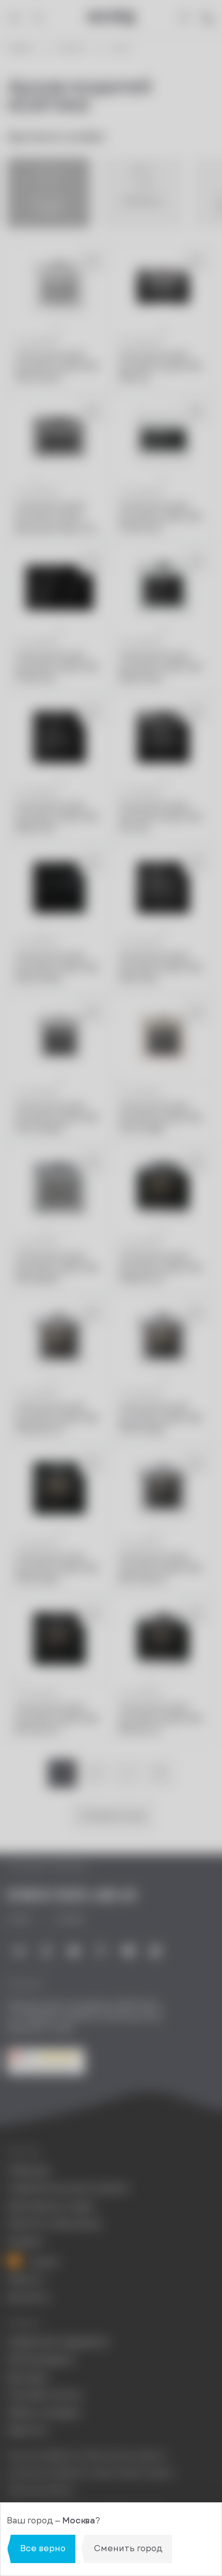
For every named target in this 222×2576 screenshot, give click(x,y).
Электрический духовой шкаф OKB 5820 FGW (160, 667)
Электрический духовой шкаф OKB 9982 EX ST (160, 1268)
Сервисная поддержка (58, 2342)
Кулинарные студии (51, 2206)
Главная (20, 48)
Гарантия (27, 2431)
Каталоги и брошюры (54, 2224)
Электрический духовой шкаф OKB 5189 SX (160, 367)
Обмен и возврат (44, 2413)
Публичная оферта (41, 2490)
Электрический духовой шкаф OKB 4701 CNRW (56, 1118)
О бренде (29, 2171)
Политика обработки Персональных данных (87, 2456)
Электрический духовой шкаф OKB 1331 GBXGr (56, 1268)
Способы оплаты (45, 2395)
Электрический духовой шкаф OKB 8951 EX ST (160, 1719)
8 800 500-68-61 (72, 1895)
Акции (43, 2262)
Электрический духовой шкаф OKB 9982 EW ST (56, 1419)
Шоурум (25, 2242)
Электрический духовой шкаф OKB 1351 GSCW (56, 367)
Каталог (72, 48)
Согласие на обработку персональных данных (91, 2473)
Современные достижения (68, 2188)
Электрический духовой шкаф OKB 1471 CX (160, 818)
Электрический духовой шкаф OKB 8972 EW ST (160, 1569)
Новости (26, 2280)
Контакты (28, 2298)
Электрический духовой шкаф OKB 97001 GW (160, 517)
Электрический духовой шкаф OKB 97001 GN (56, 667)
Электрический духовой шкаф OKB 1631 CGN (160, 968)
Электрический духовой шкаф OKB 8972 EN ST (56, 1719)
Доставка (27, 2377)
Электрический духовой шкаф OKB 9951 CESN (56, 1569)
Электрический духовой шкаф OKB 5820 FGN (56, 818)
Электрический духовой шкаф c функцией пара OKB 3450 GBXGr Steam (57, 517)
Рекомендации (41, 2359)
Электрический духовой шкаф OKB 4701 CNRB (160, 1118)
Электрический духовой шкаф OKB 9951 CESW (160, 1419)
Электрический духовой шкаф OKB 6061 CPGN (56, 968)
